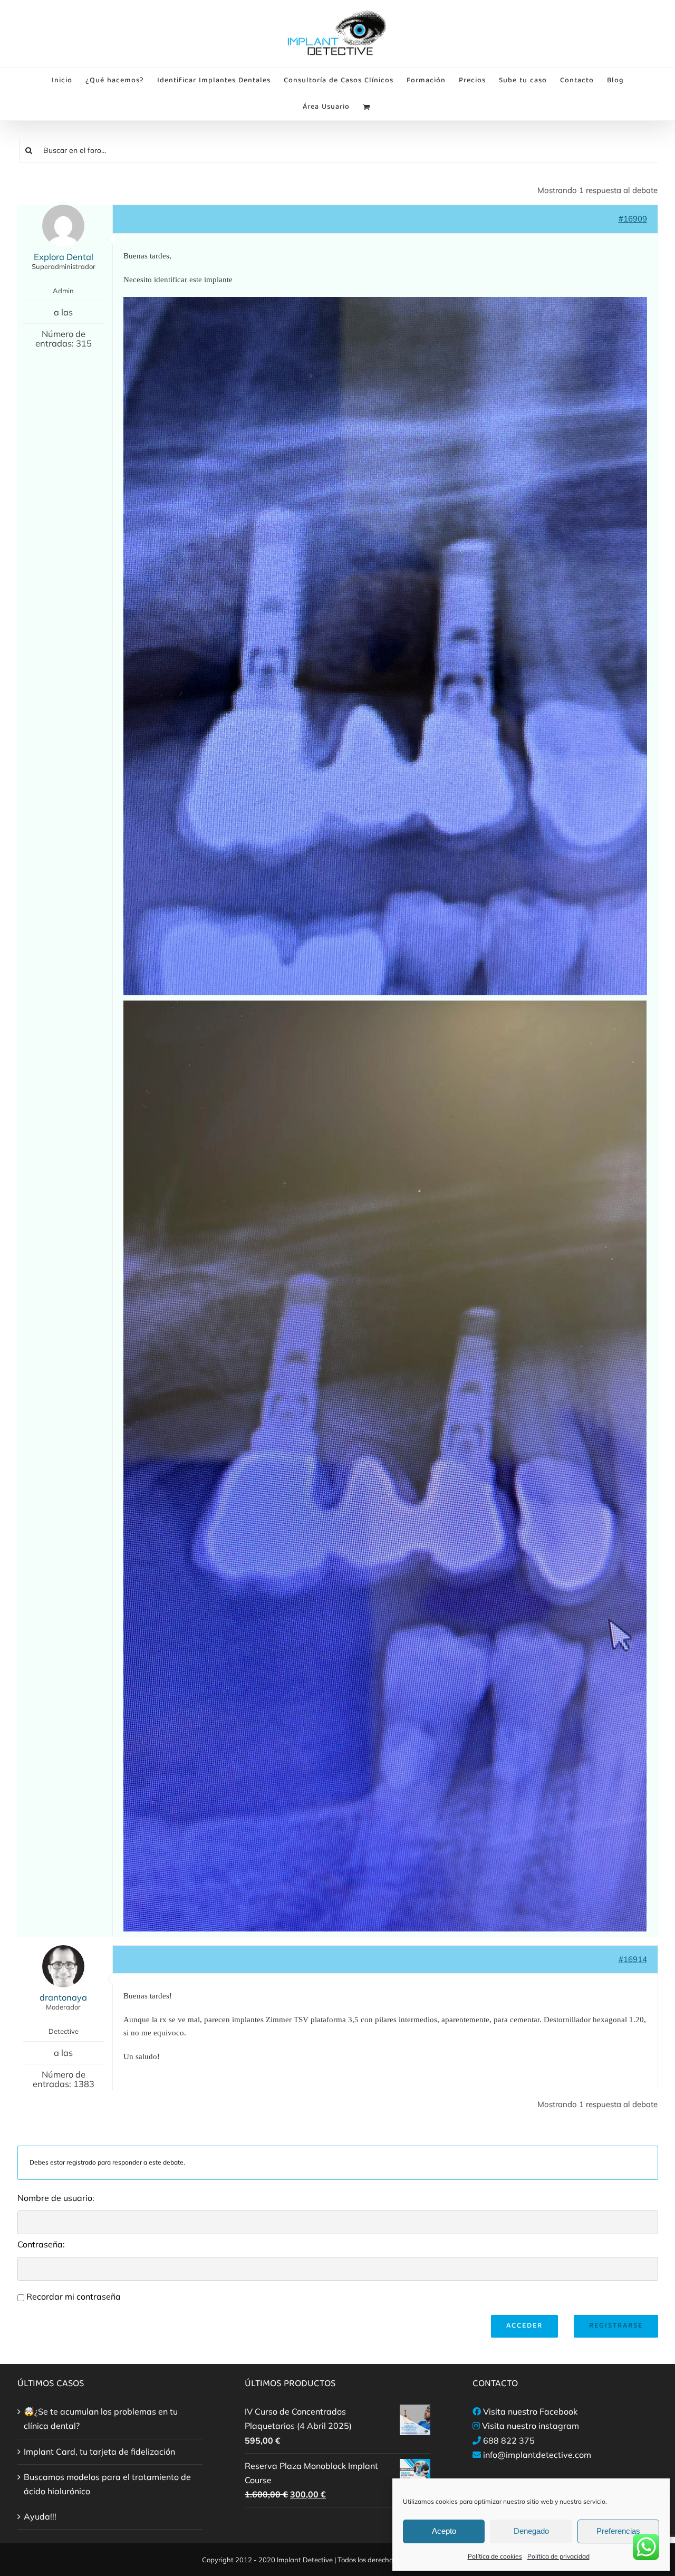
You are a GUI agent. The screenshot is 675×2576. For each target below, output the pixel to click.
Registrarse (616, 2326)
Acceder (524, 2326)
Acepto (444, 2531)
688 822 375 (509, 2440)
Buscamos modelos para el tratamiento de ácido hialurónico (107, 2484)
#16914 (633, 1959)
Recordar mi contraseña (74, 2296)
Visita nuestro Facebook (530, 2411)
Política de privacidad (558, 2556)
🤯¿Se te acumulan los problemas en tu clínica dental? (101, 2419)
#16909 (633, 219)
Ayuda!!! (40, 2516)
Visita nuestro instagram (531, 2426)
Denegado (531, 2531)
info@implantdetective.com (537, 2455)
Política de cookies (495, 2556)
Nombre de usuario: (56, 2198)
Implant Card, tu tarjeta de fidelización (99, 2452)
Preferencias (618, 2531)
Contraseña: (41, 2244)
